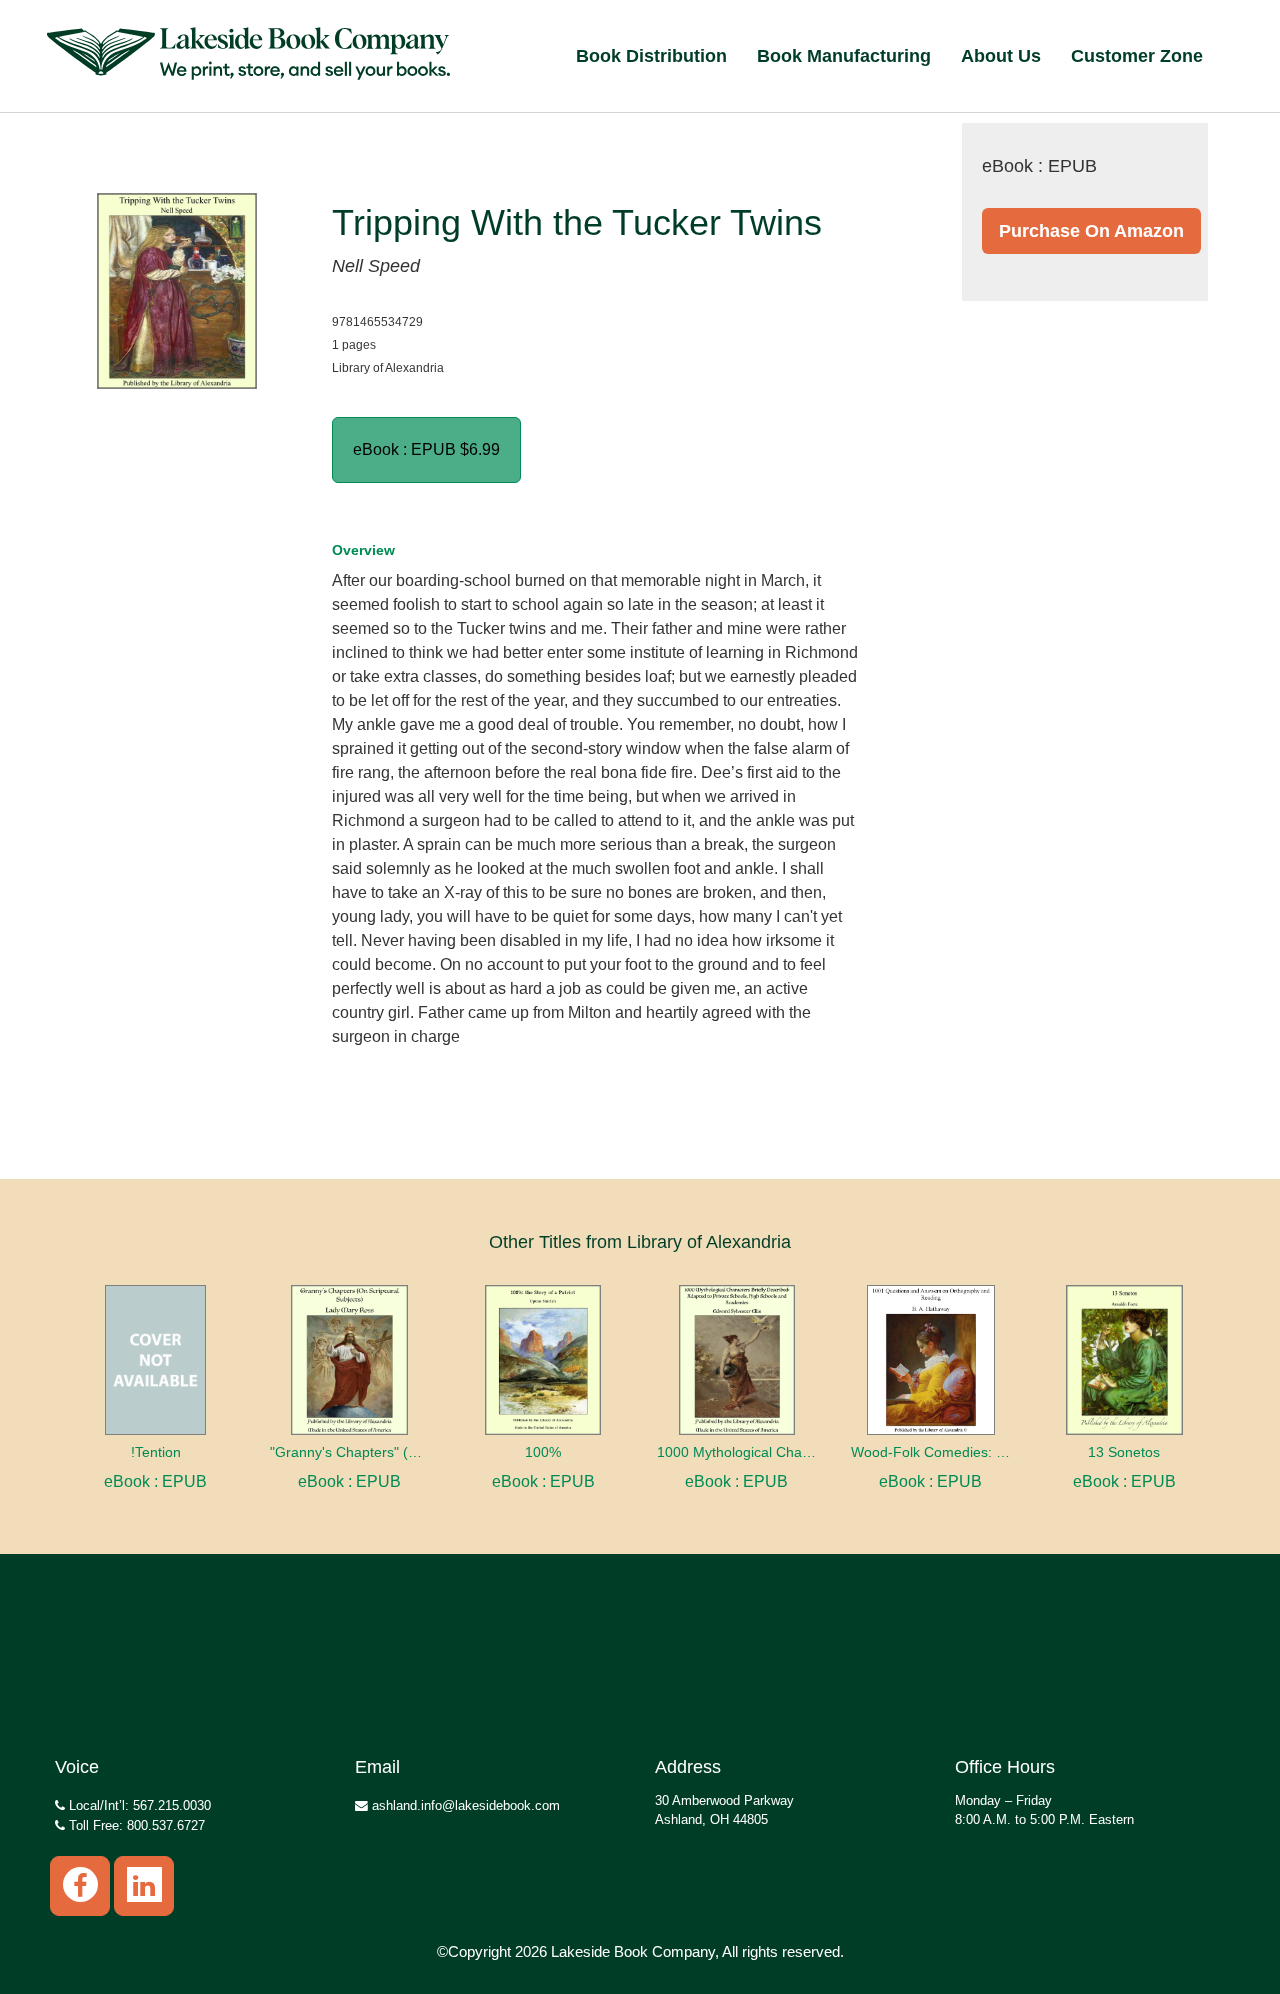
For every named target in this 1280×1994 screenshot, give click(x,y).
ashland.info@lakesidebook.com (464, 1805)
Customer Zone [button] (1137, 56)
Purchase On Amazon (1091, 231)
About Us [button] (1001, 56)
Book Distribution (651, 56)
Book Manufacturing (844, 56)
